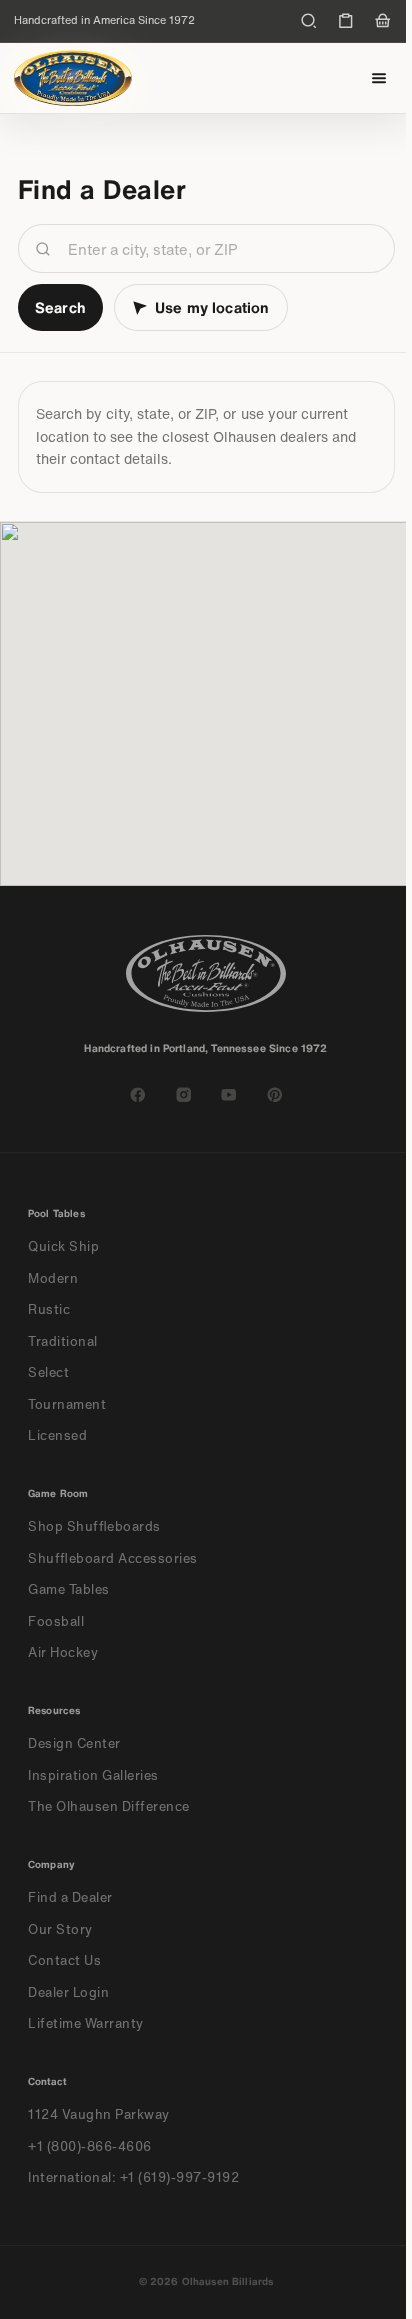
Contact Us (64, 1960)
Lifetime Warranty (86, 2023)
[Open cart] (383, 21)
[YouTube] (229, 1095)
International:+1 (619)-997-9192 (134, 2177)
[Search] (309, 21)
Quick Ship (63, 1246)
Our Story (60, 1929)
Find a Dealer (70, 1897)
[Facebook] (138, 1095)
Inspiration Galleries (93, 1775)
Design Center (74, 1743)
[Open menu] (379, 78)
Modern (53, 1278)
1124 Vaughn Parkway (99, 2114)
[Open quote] (346, 21)
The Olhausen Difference (109, 1806)
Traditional (63, 1341)
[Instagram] (184, 1095)
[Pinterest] (275, 1095)
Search (60, 307)
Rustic (49, 1309)
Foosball (56, 1621)
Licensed (57, 1435)
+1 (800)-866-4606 (90, 2146)
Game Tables (69, 1589)
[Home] (73, 78)
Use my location (212, 307)
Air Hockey (63, 1652)
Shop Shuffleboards (94, 1526)
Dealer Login (68, 1992)
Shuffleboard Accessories (113, 1558)
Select (48, 1372)
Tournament (67, 1404)
